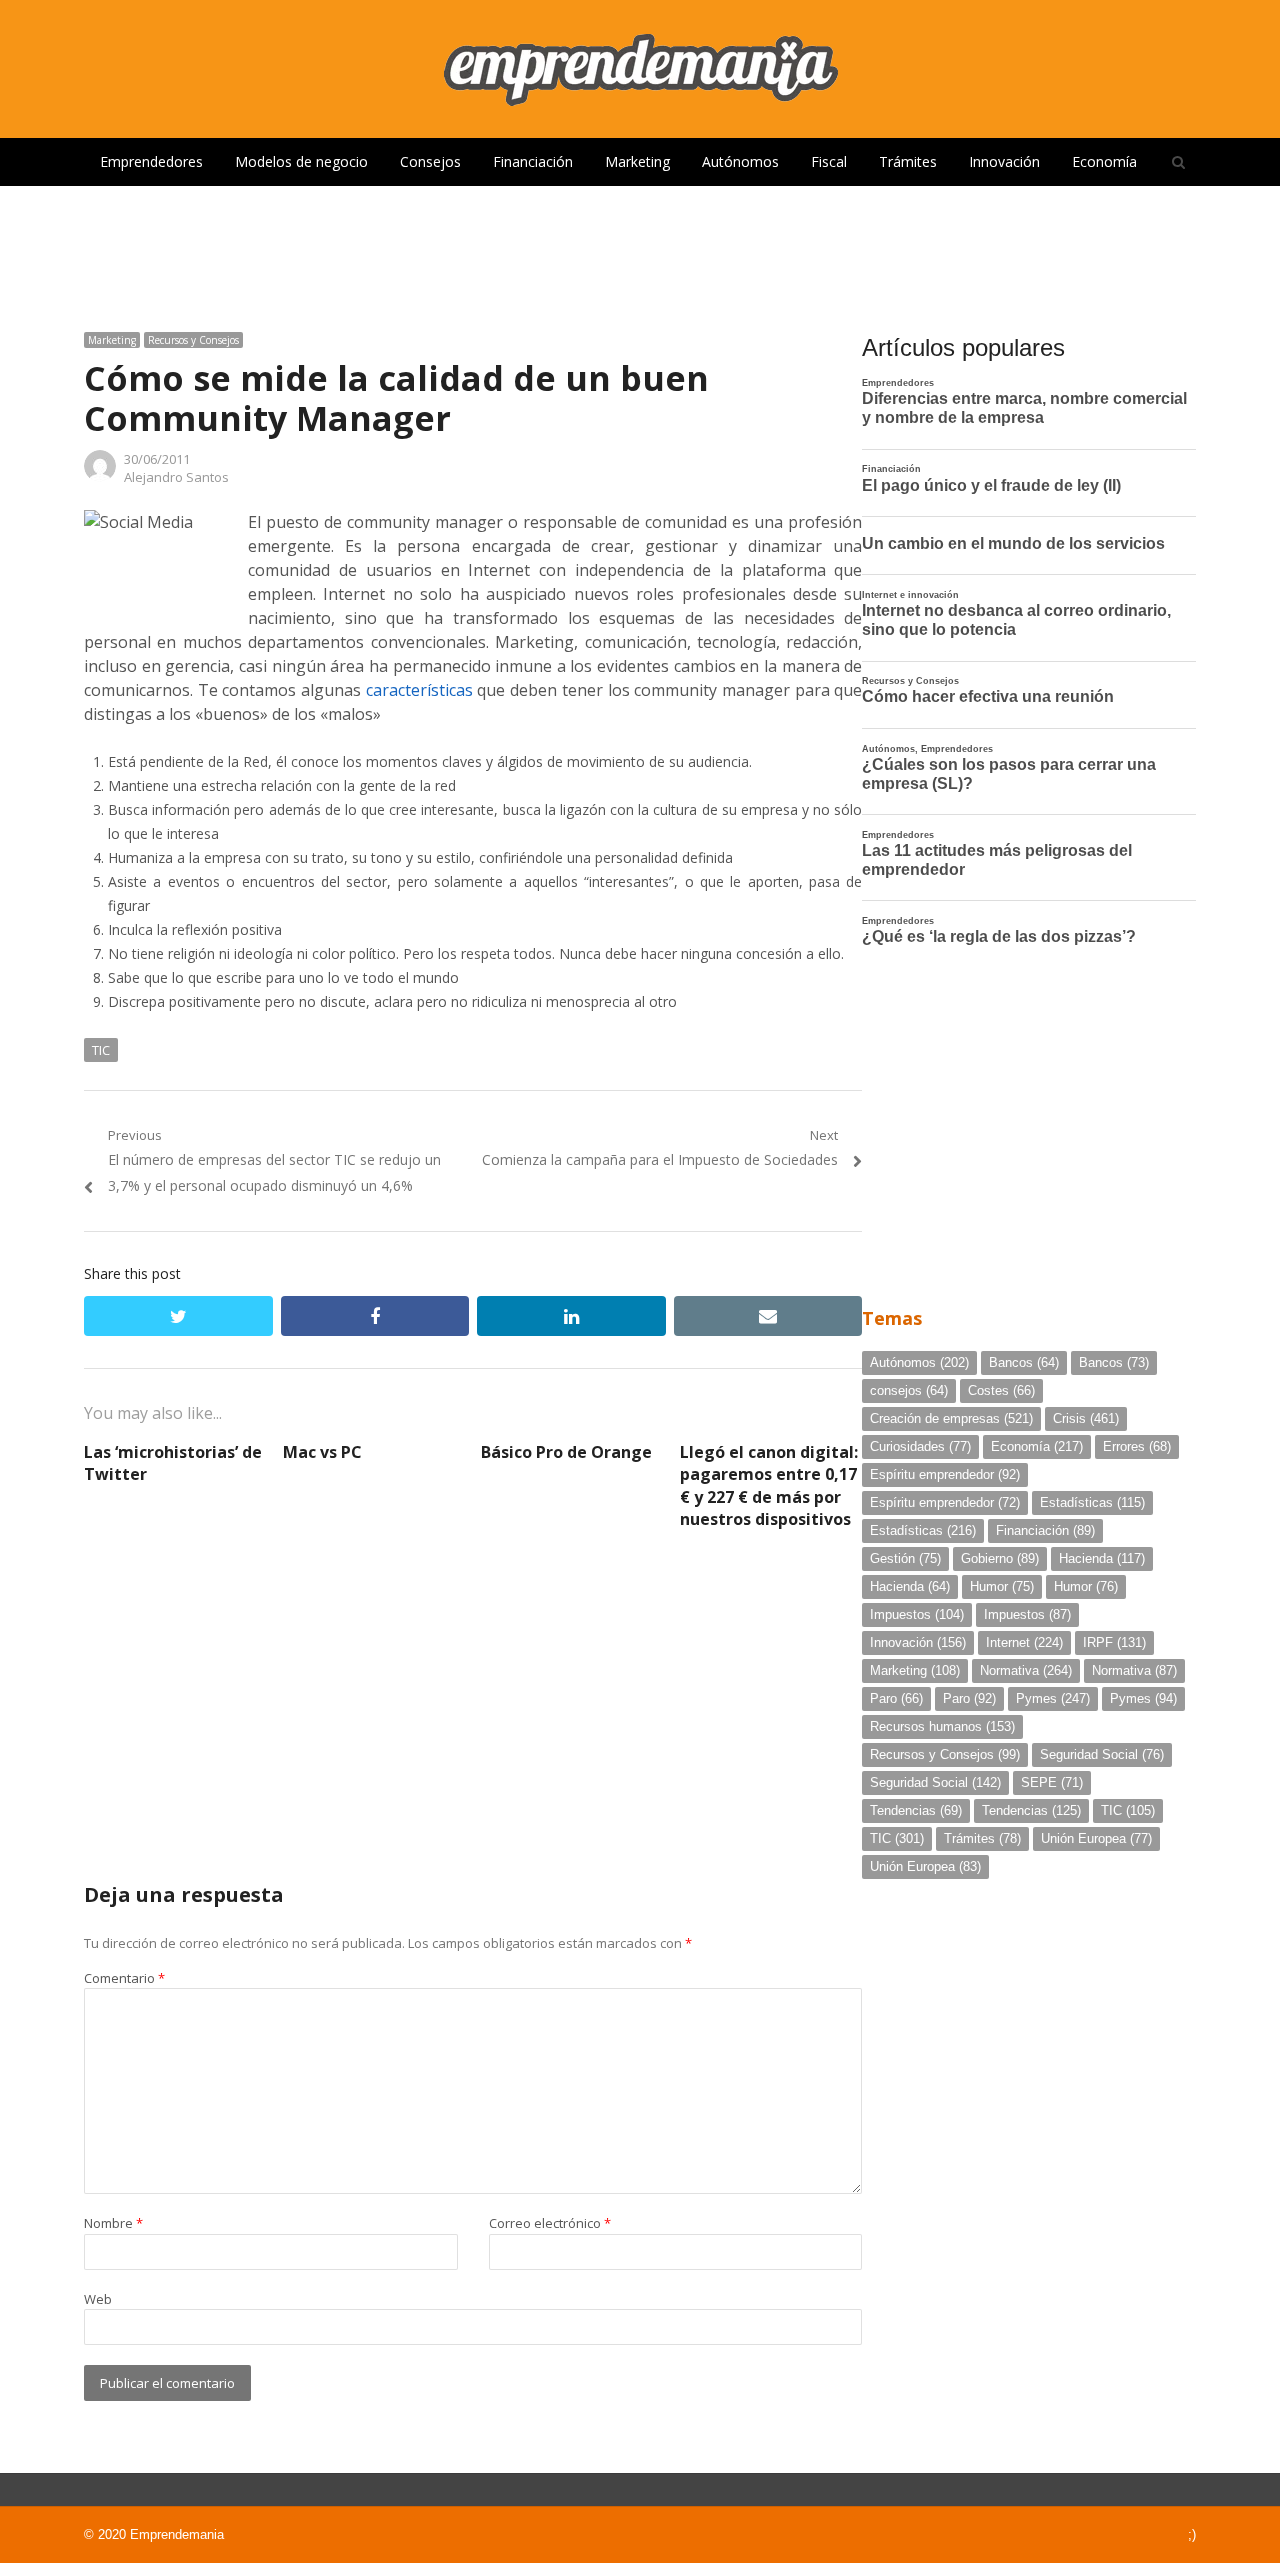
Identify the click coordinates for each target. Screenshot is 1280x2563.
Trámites (908, 161)
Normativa (1026, 1670)
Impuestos (917, 1614)
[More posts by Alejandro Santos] (100, 477)
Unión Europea (1096, 1838)
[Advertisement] (640, 251)
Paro (896, 1698)
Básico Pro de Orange (566, 1452)
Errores (1137, 1446)
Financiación (533, 161)
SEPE (1052, 1782)
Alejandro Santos (176, 477)
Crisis (1086, 1418)
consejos (909, 1390)
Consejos (430, 161)
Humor (1002, 1586)
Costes (1001, 1390)
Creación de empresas (951, 1418)
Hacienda (1102, 1558)
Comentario (124, 1978)
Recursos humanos (942, 1726)
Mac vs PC (322, 1452)
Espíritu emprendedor (945, 1474)
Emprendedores (151, 161)
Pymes (1053, 1698)
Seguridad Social (1102, 1754)
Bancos (1024, 1362)
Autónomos (740, 161)
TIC (101, 1050)
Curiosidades (920, 1446)
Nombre (113, 2223)
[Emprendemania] (640, 69)
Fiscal (829, 161)
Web (98, 2299)
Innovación (1004, 161)
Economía (1104, 161)
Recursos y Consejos (193, 340)
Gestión (905, 1558)
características (419, 690)
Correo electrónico (550, 2223)
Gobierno (1000, 1558)
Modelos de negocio (301, 161)
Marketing (637, 161)
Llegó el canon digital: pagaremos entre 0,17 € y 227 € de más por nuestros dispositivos (769, 1485)
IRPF (1114, 1642)
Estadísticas (1092, 1502)
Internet (1024, 1642)
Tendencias (916, 1810)
